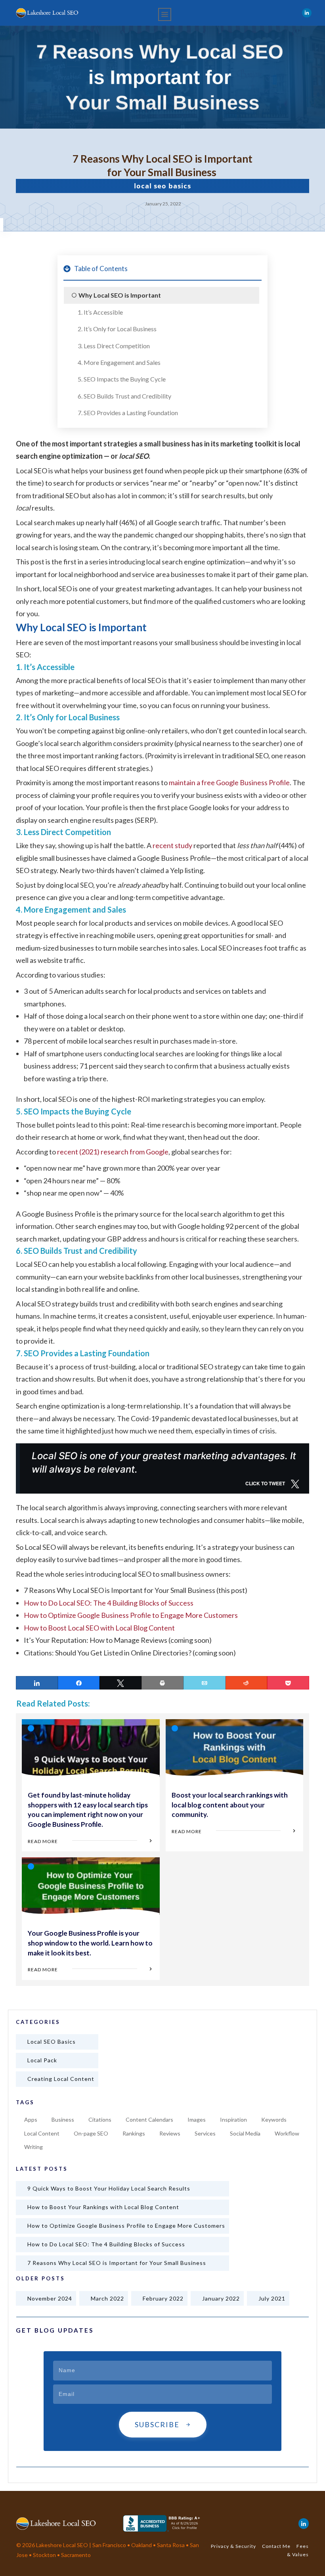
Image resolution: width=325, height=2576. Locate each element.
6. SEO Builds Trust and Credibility (124, 396)
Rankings (134, 2133)
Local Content (42, 2133)
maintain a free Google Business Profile (229, 782)
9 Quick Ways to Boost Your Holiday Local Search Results (109, 2188)
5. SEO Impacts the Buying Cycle (122, 379)
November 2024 (50, 2298)
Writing (33, 2147)
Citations (100, 2119)
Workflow (287, 2133)
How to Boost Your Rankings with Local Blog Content (103, 2207)
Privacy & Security (233, 2546)
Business (63, 2119)
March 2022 (107, 2298)
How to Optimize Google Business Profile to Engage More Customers (131, 1615)
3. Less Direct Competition (114, 346)
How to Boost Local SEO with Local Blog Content (99, 1628)
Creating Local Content (61, 2079)
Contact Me (276, 2546)
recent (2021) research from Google (113, 1152)
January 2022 (221, 2298)
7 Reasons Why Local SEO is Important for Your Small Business (117, 2263)
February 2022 (163, 2298)
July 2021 (272, 2298)
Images (197, 2119)
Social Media (245, 2133)
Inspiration (233, 2119)
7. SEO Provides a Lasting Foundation (128, 413)
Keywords (274, 2119)
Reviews (170, 2133)
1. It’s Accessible (100, 312)
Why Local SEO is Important (120, 295)
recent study (172, 845)
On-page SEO (91, 2133)
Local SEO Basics (162, 186)
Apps (31, 2119)
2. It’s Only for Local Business (117, 329)
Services (205, 2133)
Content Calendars (149, 2119)
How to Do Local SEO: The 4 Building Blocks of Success (109, 1603)
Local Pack (42, 2060)
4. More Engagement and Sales (119, 362)
